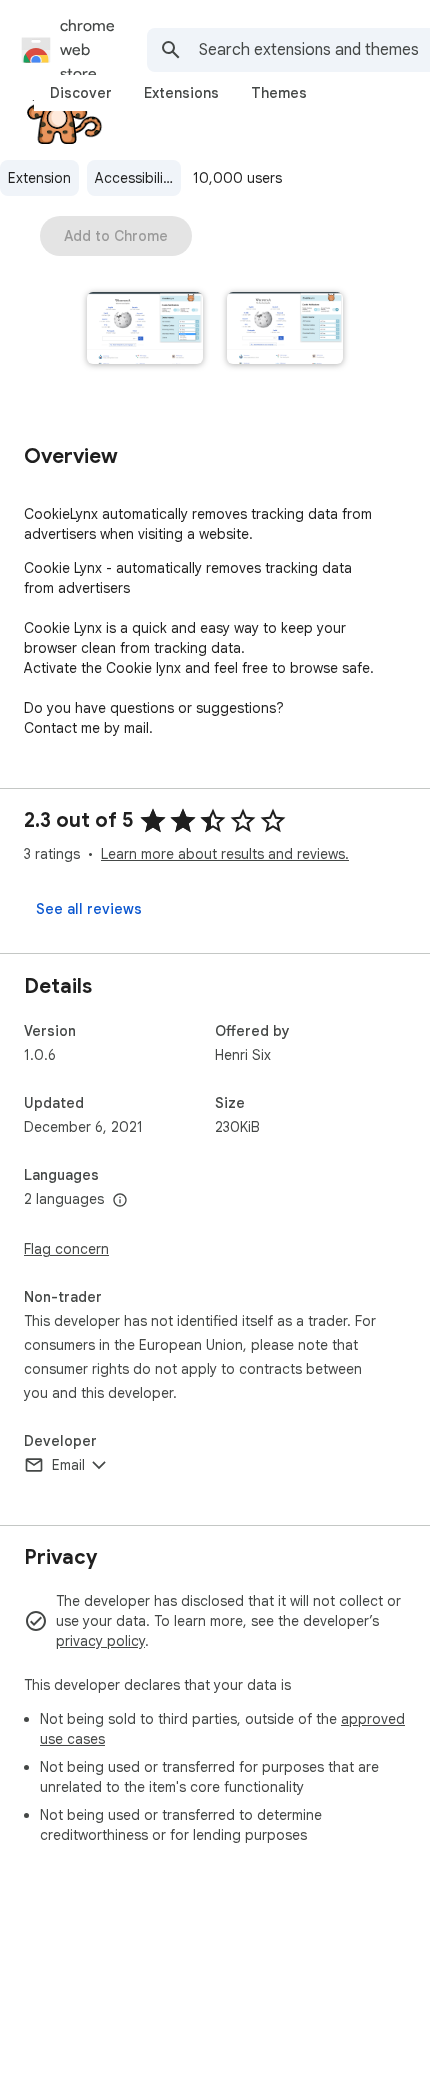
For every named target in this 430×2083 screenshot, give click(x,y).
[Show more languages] (120, 1201)
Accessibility (135, 178)
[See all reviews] (89, 909)
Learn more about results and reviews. (225, 854)
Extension (39, 178)
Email (68, 1465)
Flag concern (66, 1249)
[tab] (81, 93)
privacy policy (100, 1641)
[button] (145, 330)
